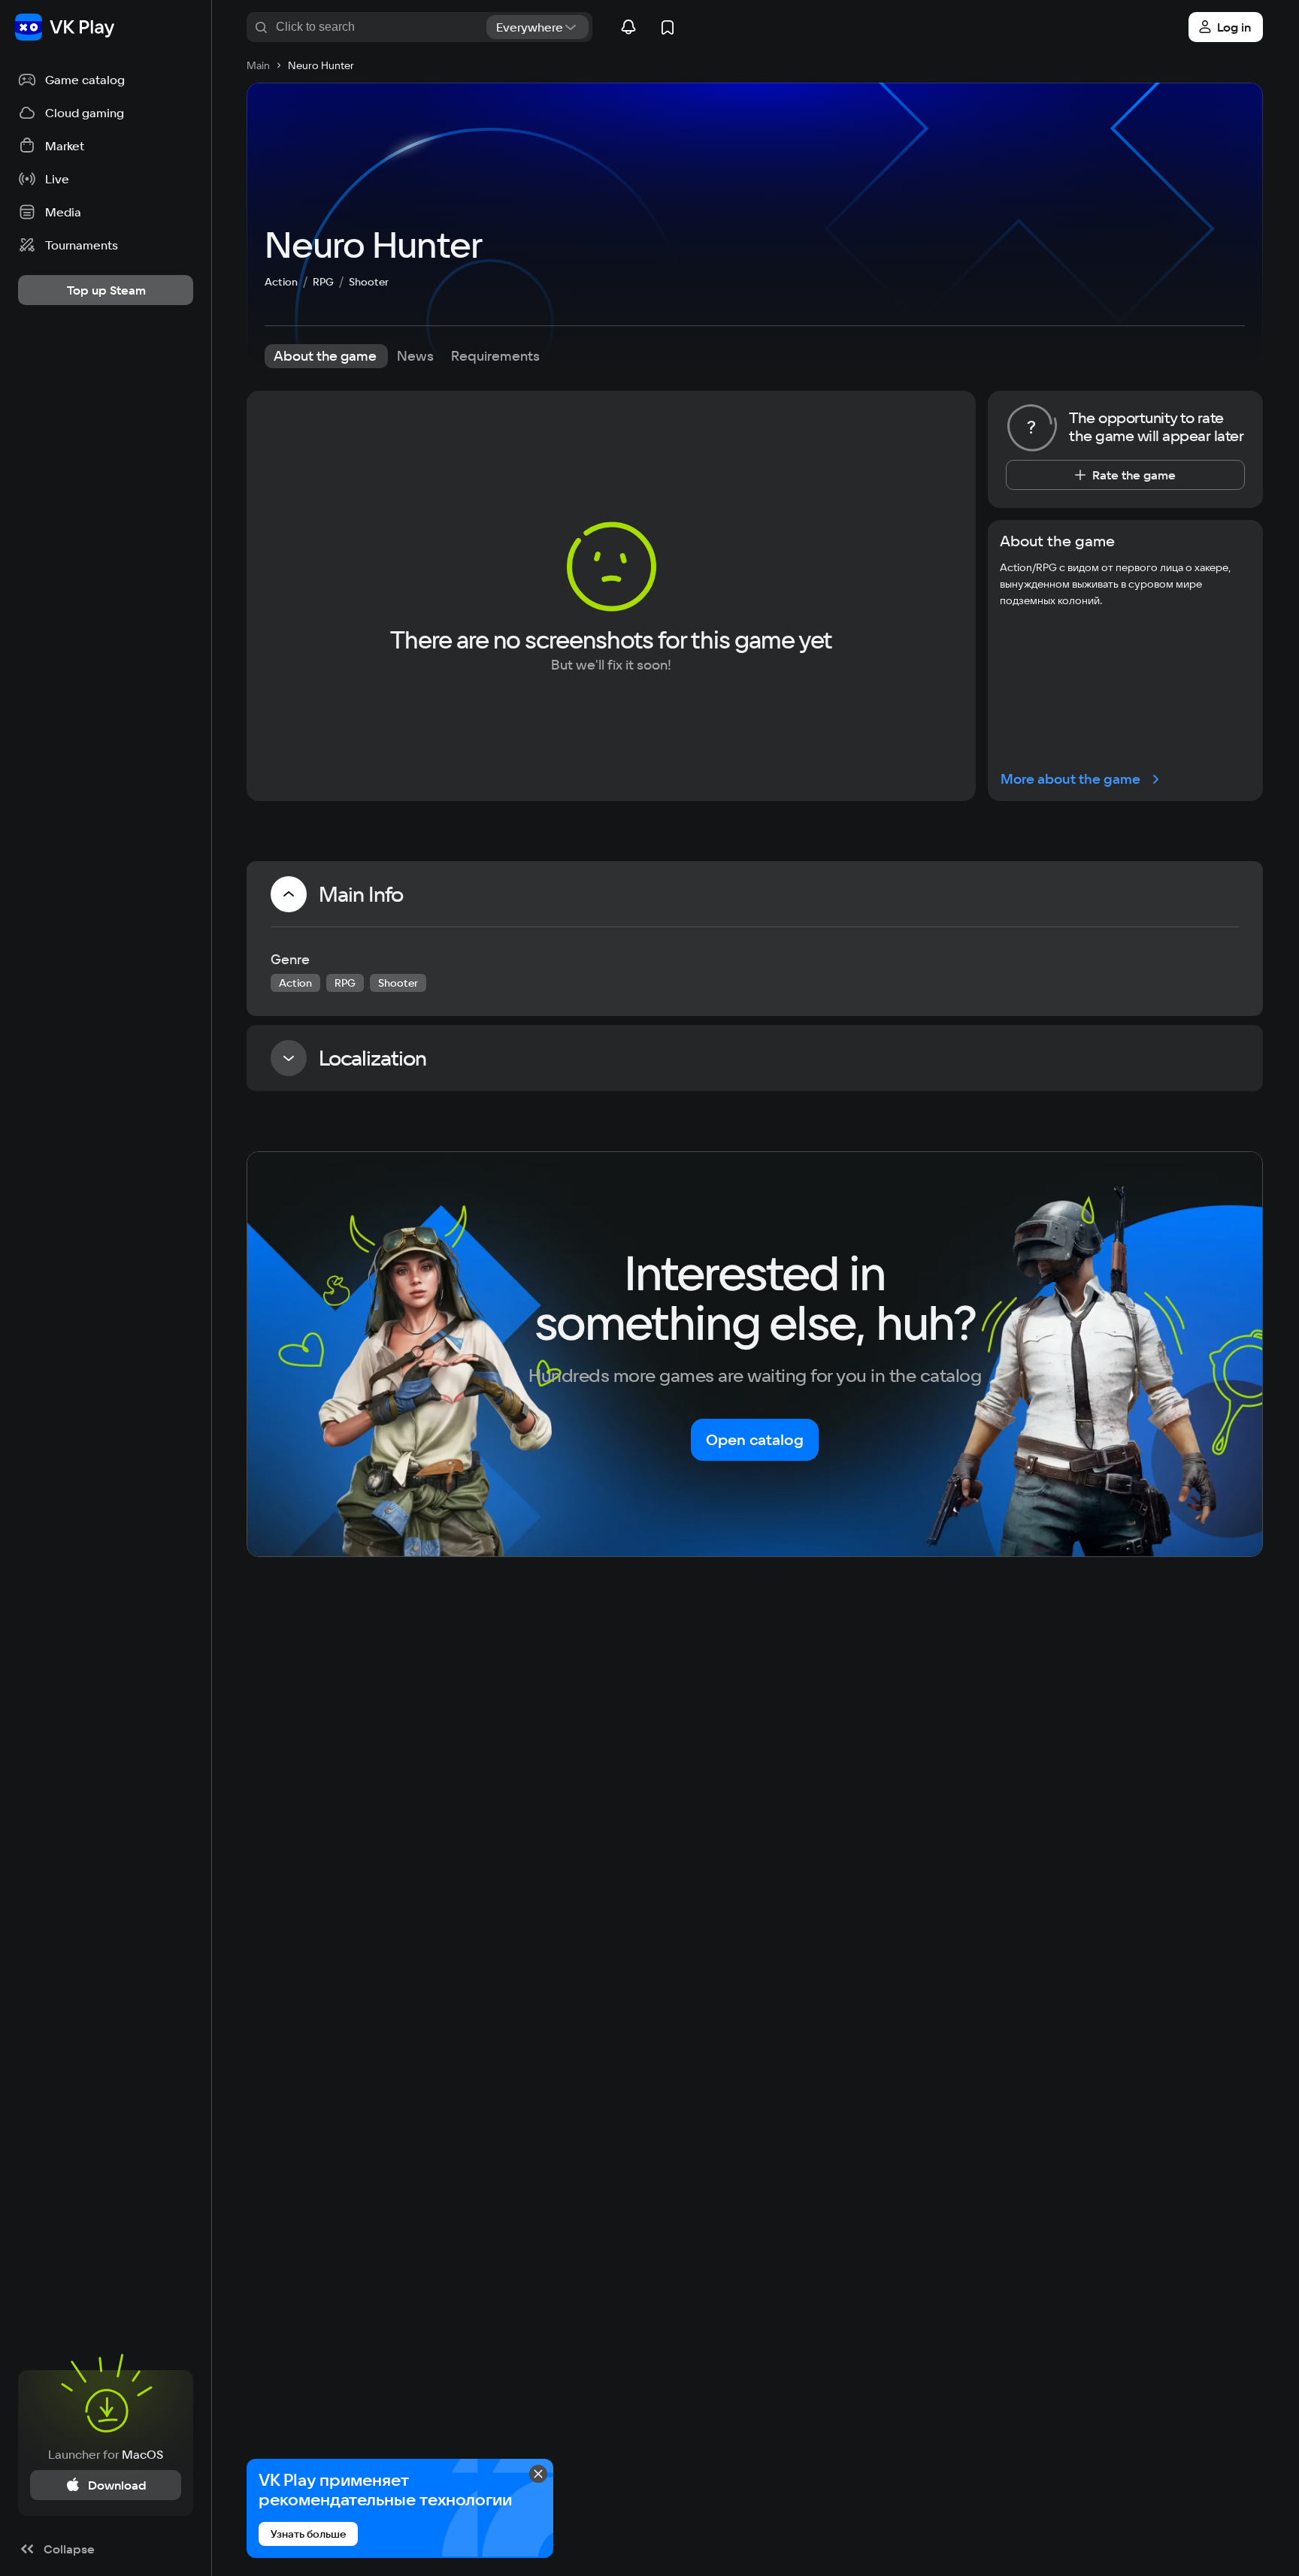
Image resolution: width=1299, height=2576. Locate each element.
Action (281, 282)
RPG (323, 282)
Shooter (369, 282)
